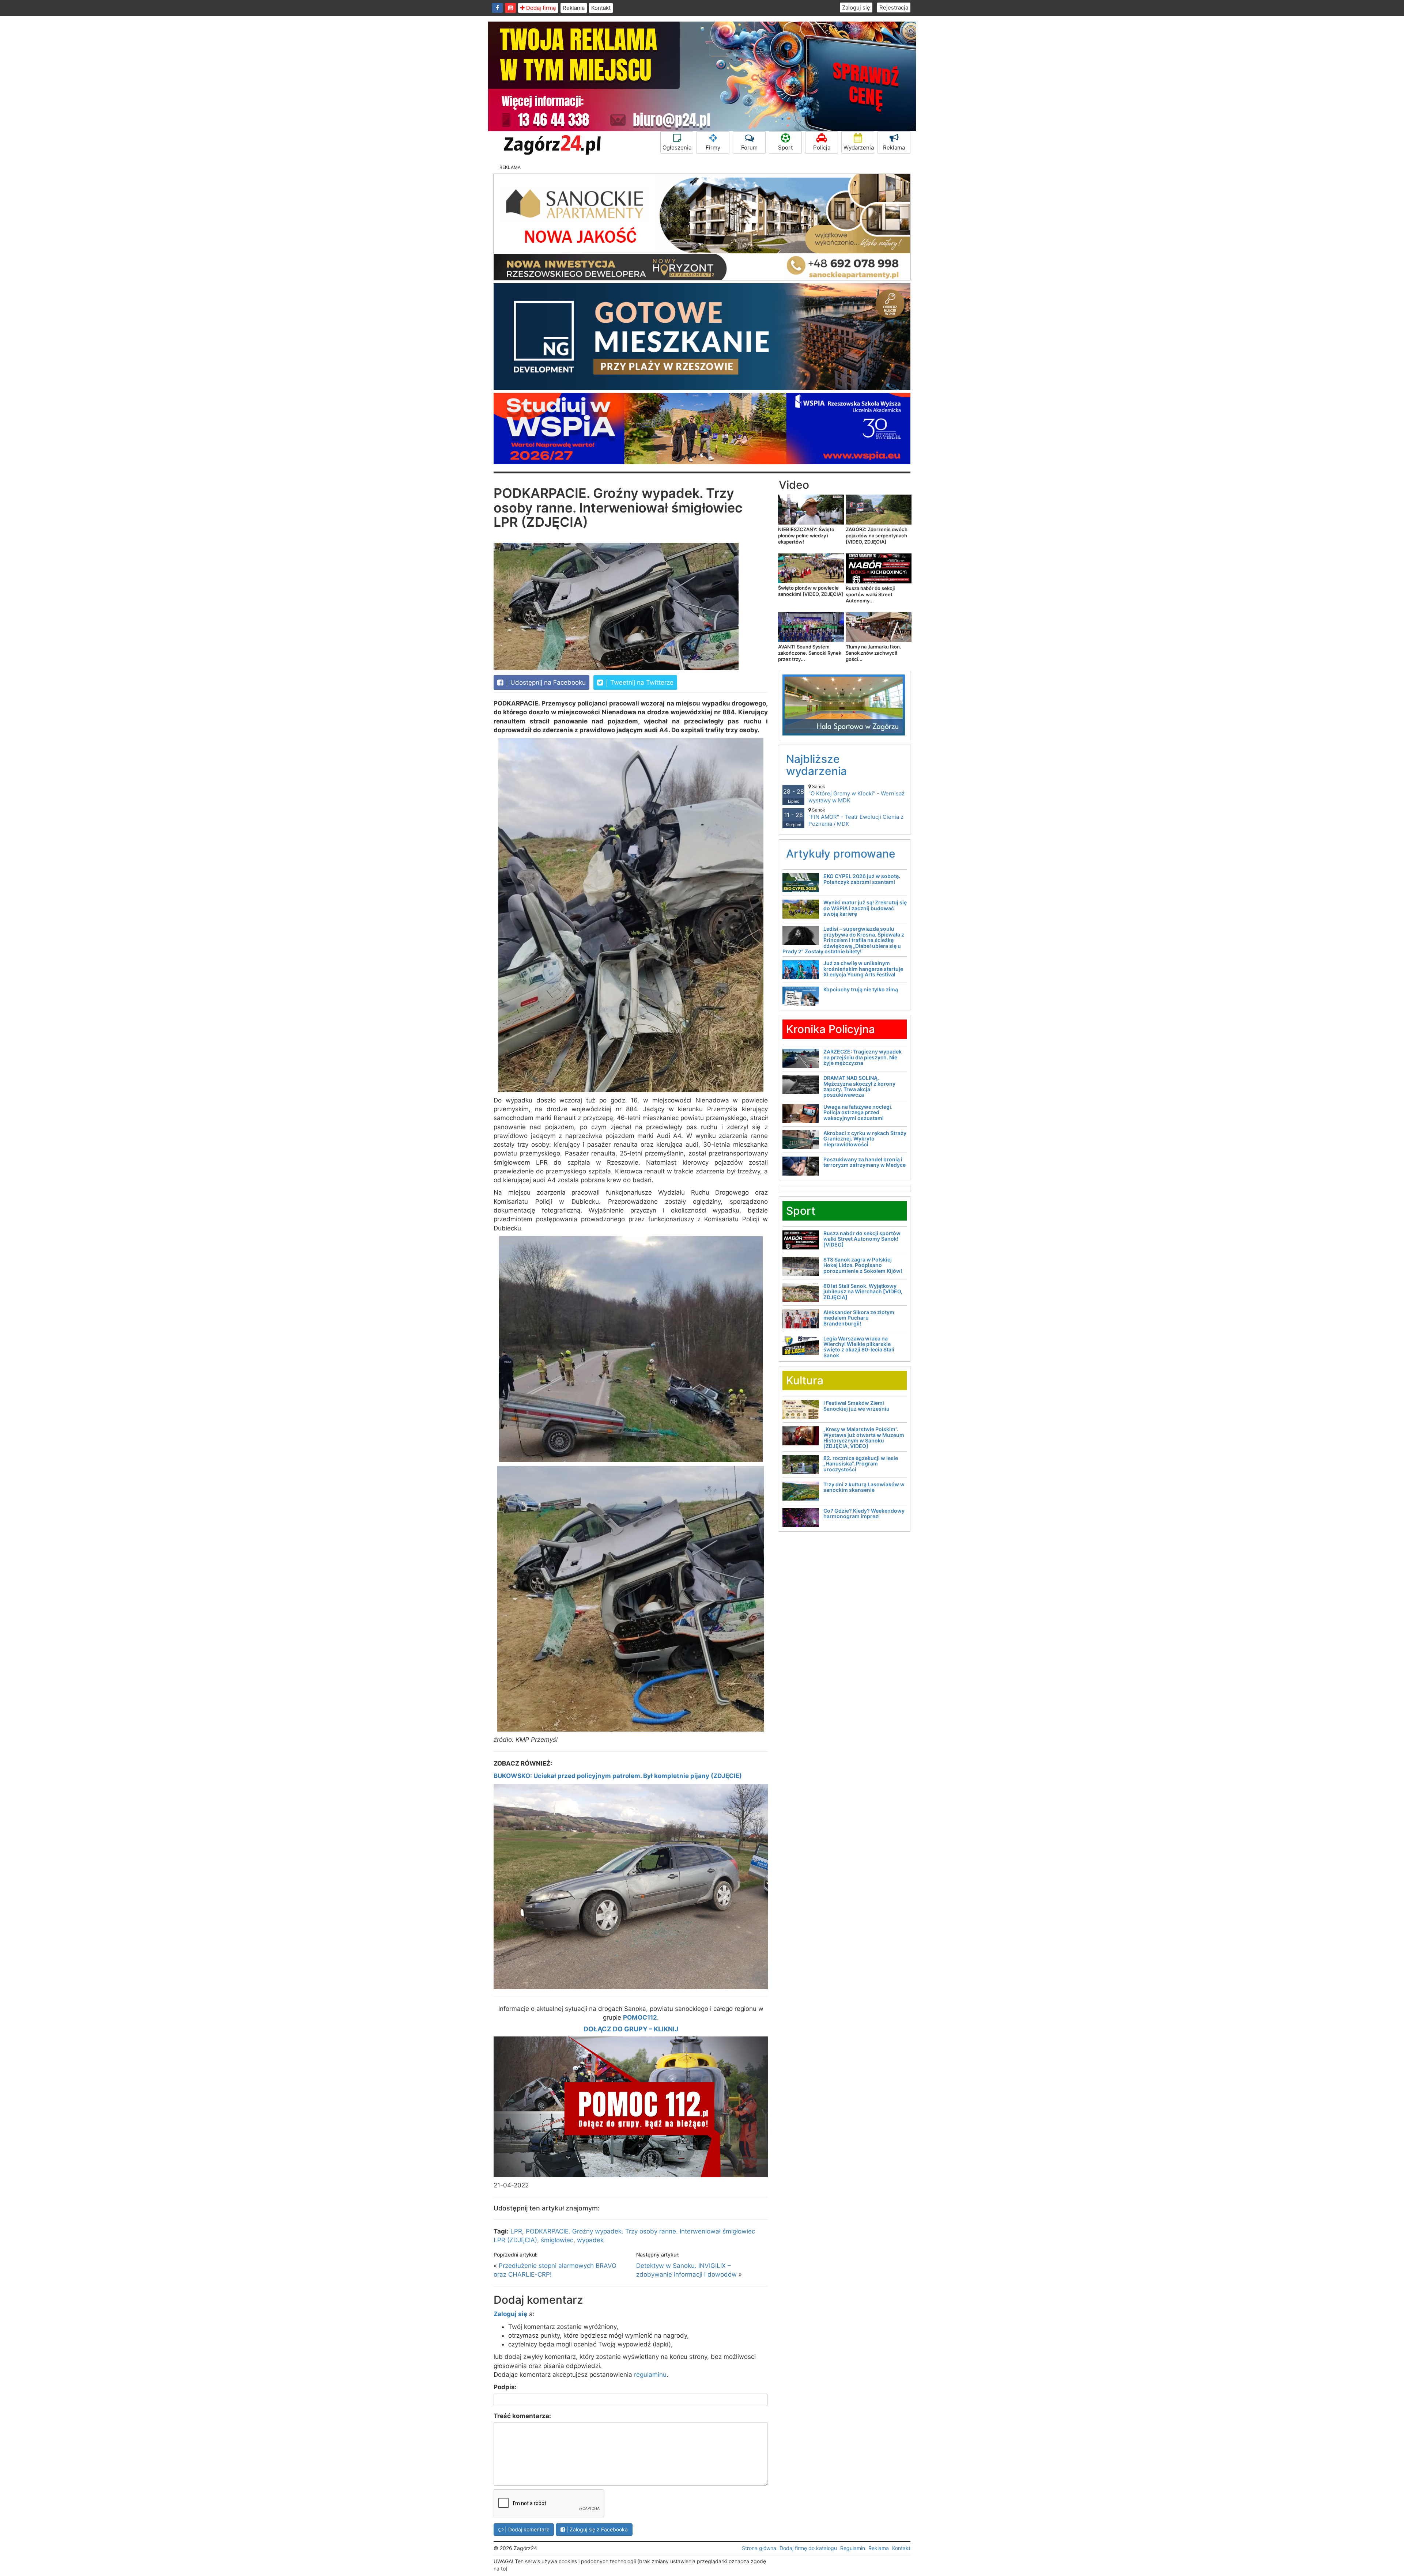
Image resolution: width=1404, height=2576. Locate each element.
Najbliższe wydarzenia (816, 765)
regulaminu (650, 2375)
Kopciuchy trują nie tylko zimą (861, 989)
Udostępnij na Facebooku (547, 682)
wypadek (590, 2240)
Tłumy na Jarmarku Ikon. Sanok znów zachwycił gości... (873, 653)
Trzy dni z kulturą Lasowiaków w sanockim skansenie (864, 1487)
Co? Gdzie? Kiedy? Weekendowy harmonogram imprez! (864, 1513)
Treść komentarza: (522, 2416)
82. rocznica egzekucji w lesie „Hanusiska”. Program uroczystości (861, 1464)
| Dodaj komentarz (526, 2529)
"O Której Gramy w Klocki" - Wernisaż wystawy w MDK (856, 794)
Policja (822, 147)
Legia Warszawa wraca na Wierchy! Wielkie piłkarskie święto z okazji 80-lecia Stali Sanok (859, 1347)
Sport (785, 147)
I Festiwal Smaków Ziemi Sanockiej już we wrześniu (856, 1406)
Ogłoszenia (677, 147)
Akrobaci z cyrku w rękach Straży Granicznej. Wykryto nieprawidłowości (865, 1139)
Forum (749, 147)
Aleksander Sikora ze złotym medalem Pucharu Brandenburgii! (859, 1318)
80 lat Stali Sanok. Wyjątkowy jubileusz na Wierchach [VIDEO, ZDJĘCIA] (863, 1291)
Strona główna (759, 2548)
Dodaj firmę (540, 8)
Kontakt (601, 8)
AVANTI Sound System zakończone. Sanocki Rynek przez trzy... (810, 653)
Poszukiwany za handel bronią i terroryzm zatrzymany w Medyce (865, 1162)
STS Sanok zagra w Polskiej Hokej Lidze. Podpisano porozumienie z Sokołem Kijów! (863, 1265)
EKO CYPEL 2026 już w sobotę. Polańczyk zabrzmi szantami (862, 879)
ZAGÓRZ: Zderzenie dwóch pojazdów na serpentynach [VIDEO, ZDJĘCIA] (877, 536)
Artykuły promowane (841, 854)
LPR (516, 2231)
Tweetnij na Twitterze (641, 682)
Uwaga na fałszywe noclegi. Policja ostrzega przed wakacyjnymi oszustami (858, 1112)
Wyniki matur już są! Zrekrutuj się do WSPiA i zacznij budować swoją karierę (865, 908)
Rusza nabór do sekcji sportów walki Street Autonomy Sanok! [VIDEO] (862, 1239)
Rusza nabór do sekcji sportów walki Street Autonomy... (870, 594)
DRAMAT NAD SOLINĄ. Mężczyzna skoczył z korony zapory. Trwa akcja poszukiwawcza (859, 1086)
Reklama (574, 8)
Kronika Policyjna (831, 1029)
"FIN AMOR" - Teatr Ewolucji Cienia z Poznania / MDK (856, 817)
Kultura (805, 1380)
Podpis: (505, 2387)
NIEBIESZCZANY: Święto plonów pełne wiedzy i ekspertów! (806, 536)
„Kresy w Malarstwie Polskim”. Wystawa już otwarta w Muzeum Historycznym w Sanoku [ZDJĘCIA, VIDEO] (864, 1438)
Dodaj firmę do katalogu (808, 2548)
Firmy (713, 147)
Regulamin (853, 2548)
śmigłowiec (557, 2240)
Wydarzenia (859, 147)
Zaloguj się (856, 7)
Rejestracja (894, 7)
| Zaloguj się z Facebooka (596, 2529)
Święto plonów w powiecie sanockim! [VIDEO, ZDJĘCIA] (811, 591)
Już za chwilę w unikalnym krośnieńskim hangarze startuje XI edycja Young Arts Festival (863, 969)
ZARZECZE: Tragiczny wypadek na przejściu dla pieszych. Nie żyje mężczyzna (863, 1057)
